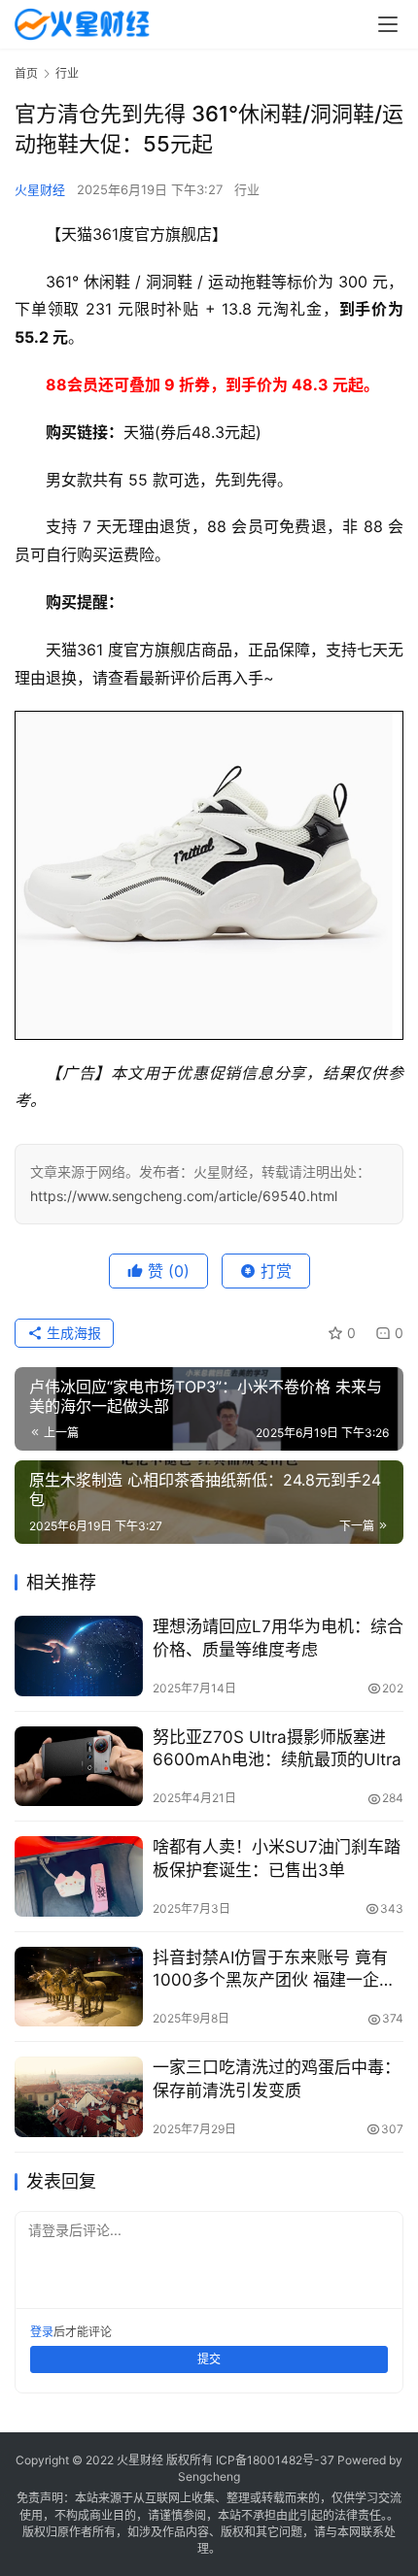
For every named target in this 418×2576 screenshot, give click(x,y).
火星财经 (40, 189)
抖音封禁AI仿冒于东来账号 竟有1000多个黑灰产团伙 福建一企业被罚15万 (274, 1970)
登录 (42, 2332)
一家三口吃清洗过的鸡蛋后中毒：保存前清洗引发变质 (277, 2078)
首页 (26, 73)
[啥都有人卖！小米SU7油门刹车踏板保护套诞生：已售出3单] (79, 1876)
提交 (209, 2359)
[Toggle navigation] (388, 24)
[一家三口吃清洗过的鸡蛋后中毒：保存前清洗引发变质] (79, 2097)
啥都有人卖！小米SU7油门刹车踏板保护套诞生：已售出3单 (277, 1858)
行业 (247, 189)
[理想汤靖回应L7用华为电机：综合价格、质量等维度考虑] (79, 1656)
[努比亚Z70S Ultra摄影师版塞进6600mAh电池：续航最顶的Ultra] (79, 1767)
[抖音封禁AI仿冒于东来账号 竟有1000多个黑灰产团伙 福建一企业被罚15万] (79, 1987)
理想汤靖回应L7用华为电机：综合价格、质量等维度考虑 (278, 1638)
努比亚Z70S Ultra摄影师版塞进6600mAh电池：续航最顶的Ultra (277, 1748)
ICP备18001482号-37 (275, 2460)
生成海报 (72, 1333)
